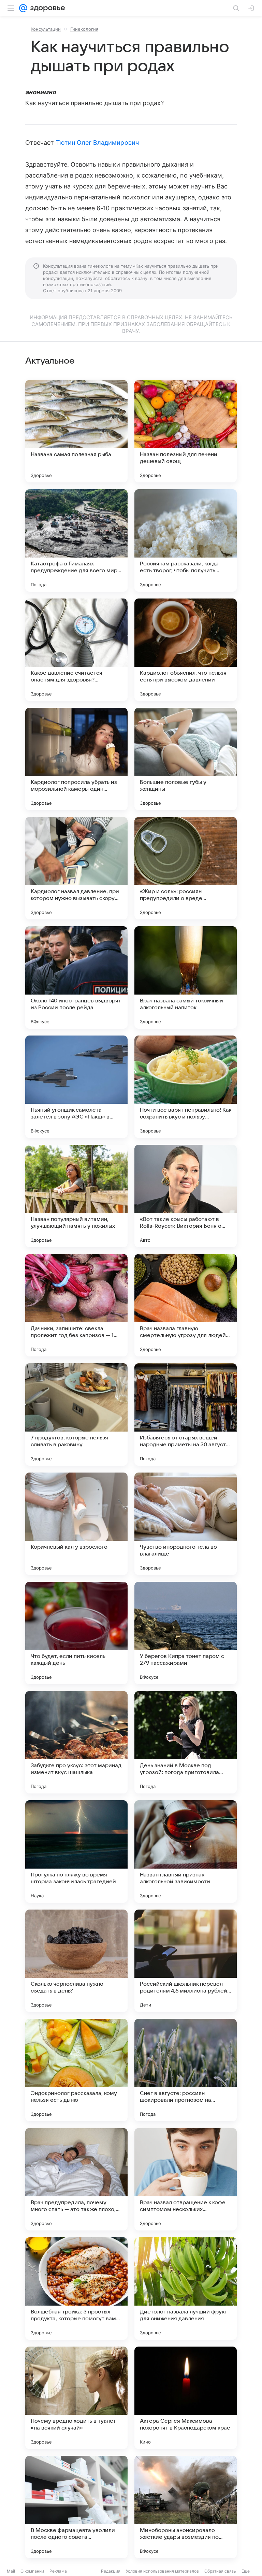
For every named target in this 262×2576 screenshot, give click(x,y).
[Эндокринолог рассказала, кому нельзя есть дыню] (76, 2070)
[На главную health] (46, 8)
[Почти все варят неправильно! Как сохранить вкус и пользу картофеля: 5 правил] (186, 1087)
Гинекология (84, 29)
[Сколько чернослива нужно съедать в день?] (76, 1961)
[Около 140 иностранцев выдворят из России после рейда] (76, 977)
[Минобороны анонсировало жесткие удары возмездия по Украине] (186, 2507)
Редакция (111, 2571)
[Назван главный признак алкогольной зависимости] (186, 1852)
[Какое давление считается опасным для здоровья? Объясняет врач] (76, 650)
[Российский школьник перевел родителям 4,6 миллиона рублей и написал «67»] (186, 1961)
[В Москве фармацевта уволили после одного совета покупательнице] (76, 2507)
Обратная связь (220, 2571)
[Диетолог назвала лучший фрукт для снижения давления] (186, 2289)
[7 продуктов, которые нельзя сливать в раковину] (76, 1414)
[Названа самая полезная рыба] (76, 431)
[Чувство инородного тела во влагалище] (186, 1524)
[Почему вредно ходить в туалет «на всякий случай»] (76, 2398)
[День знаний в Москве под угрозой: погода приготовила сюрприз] (186, 1742)
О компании (32, 2571)
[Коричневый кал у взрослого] (76, 1524)
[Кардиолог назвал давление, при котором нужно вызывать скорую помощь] (76, 868)
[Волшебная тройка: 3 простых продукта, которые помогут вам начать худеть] (76, 2289)
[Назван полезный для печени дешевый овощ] (186, 431)
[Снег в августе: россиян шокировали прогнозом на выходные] (186, 2070)
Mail (11, 2571)
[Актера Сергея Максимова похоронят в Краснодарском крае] (186, 2398)
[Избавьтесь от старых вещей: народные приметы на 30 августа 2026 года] (186, 1414)
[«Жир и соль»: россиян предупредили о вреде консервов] (186, 868)
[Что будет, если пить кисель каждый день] (76, 1633)
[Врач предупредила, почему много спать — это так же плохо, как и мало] (76, 2179)
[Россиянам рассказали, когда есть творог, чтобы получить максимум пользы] (186, 540)
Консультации (46, 29)
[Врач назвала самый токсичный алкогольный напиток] (186, 977)
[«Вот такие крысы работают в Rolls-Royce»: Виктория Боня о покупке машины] (186, 1196)
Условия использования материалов (162, 2571)
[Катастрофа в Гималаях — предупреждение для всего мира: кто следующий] (76, 540)
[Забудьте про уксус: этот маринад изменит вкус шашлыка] (76, 1742)
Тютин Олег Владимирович (97, 143)
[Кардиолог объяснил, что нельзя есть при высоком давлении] (186, 650)
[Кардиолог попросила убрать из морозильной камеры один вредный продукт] (76, 759)
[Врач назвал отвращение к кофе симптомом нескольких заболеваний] (186, 2179)
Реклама (58, 2571)
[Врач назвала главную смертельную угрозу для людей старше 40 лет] (186, 1305)
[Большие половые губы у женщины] (186, 759)
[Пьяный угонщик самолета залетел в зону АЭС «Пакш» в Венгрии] (76, 1087)
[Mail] (23, 8)
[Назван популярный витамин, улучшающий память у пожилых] (76, 1196)
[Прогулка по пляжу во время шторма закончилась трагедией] (76, 1852)
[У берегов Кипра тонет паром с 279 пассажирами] (186, 1633)
